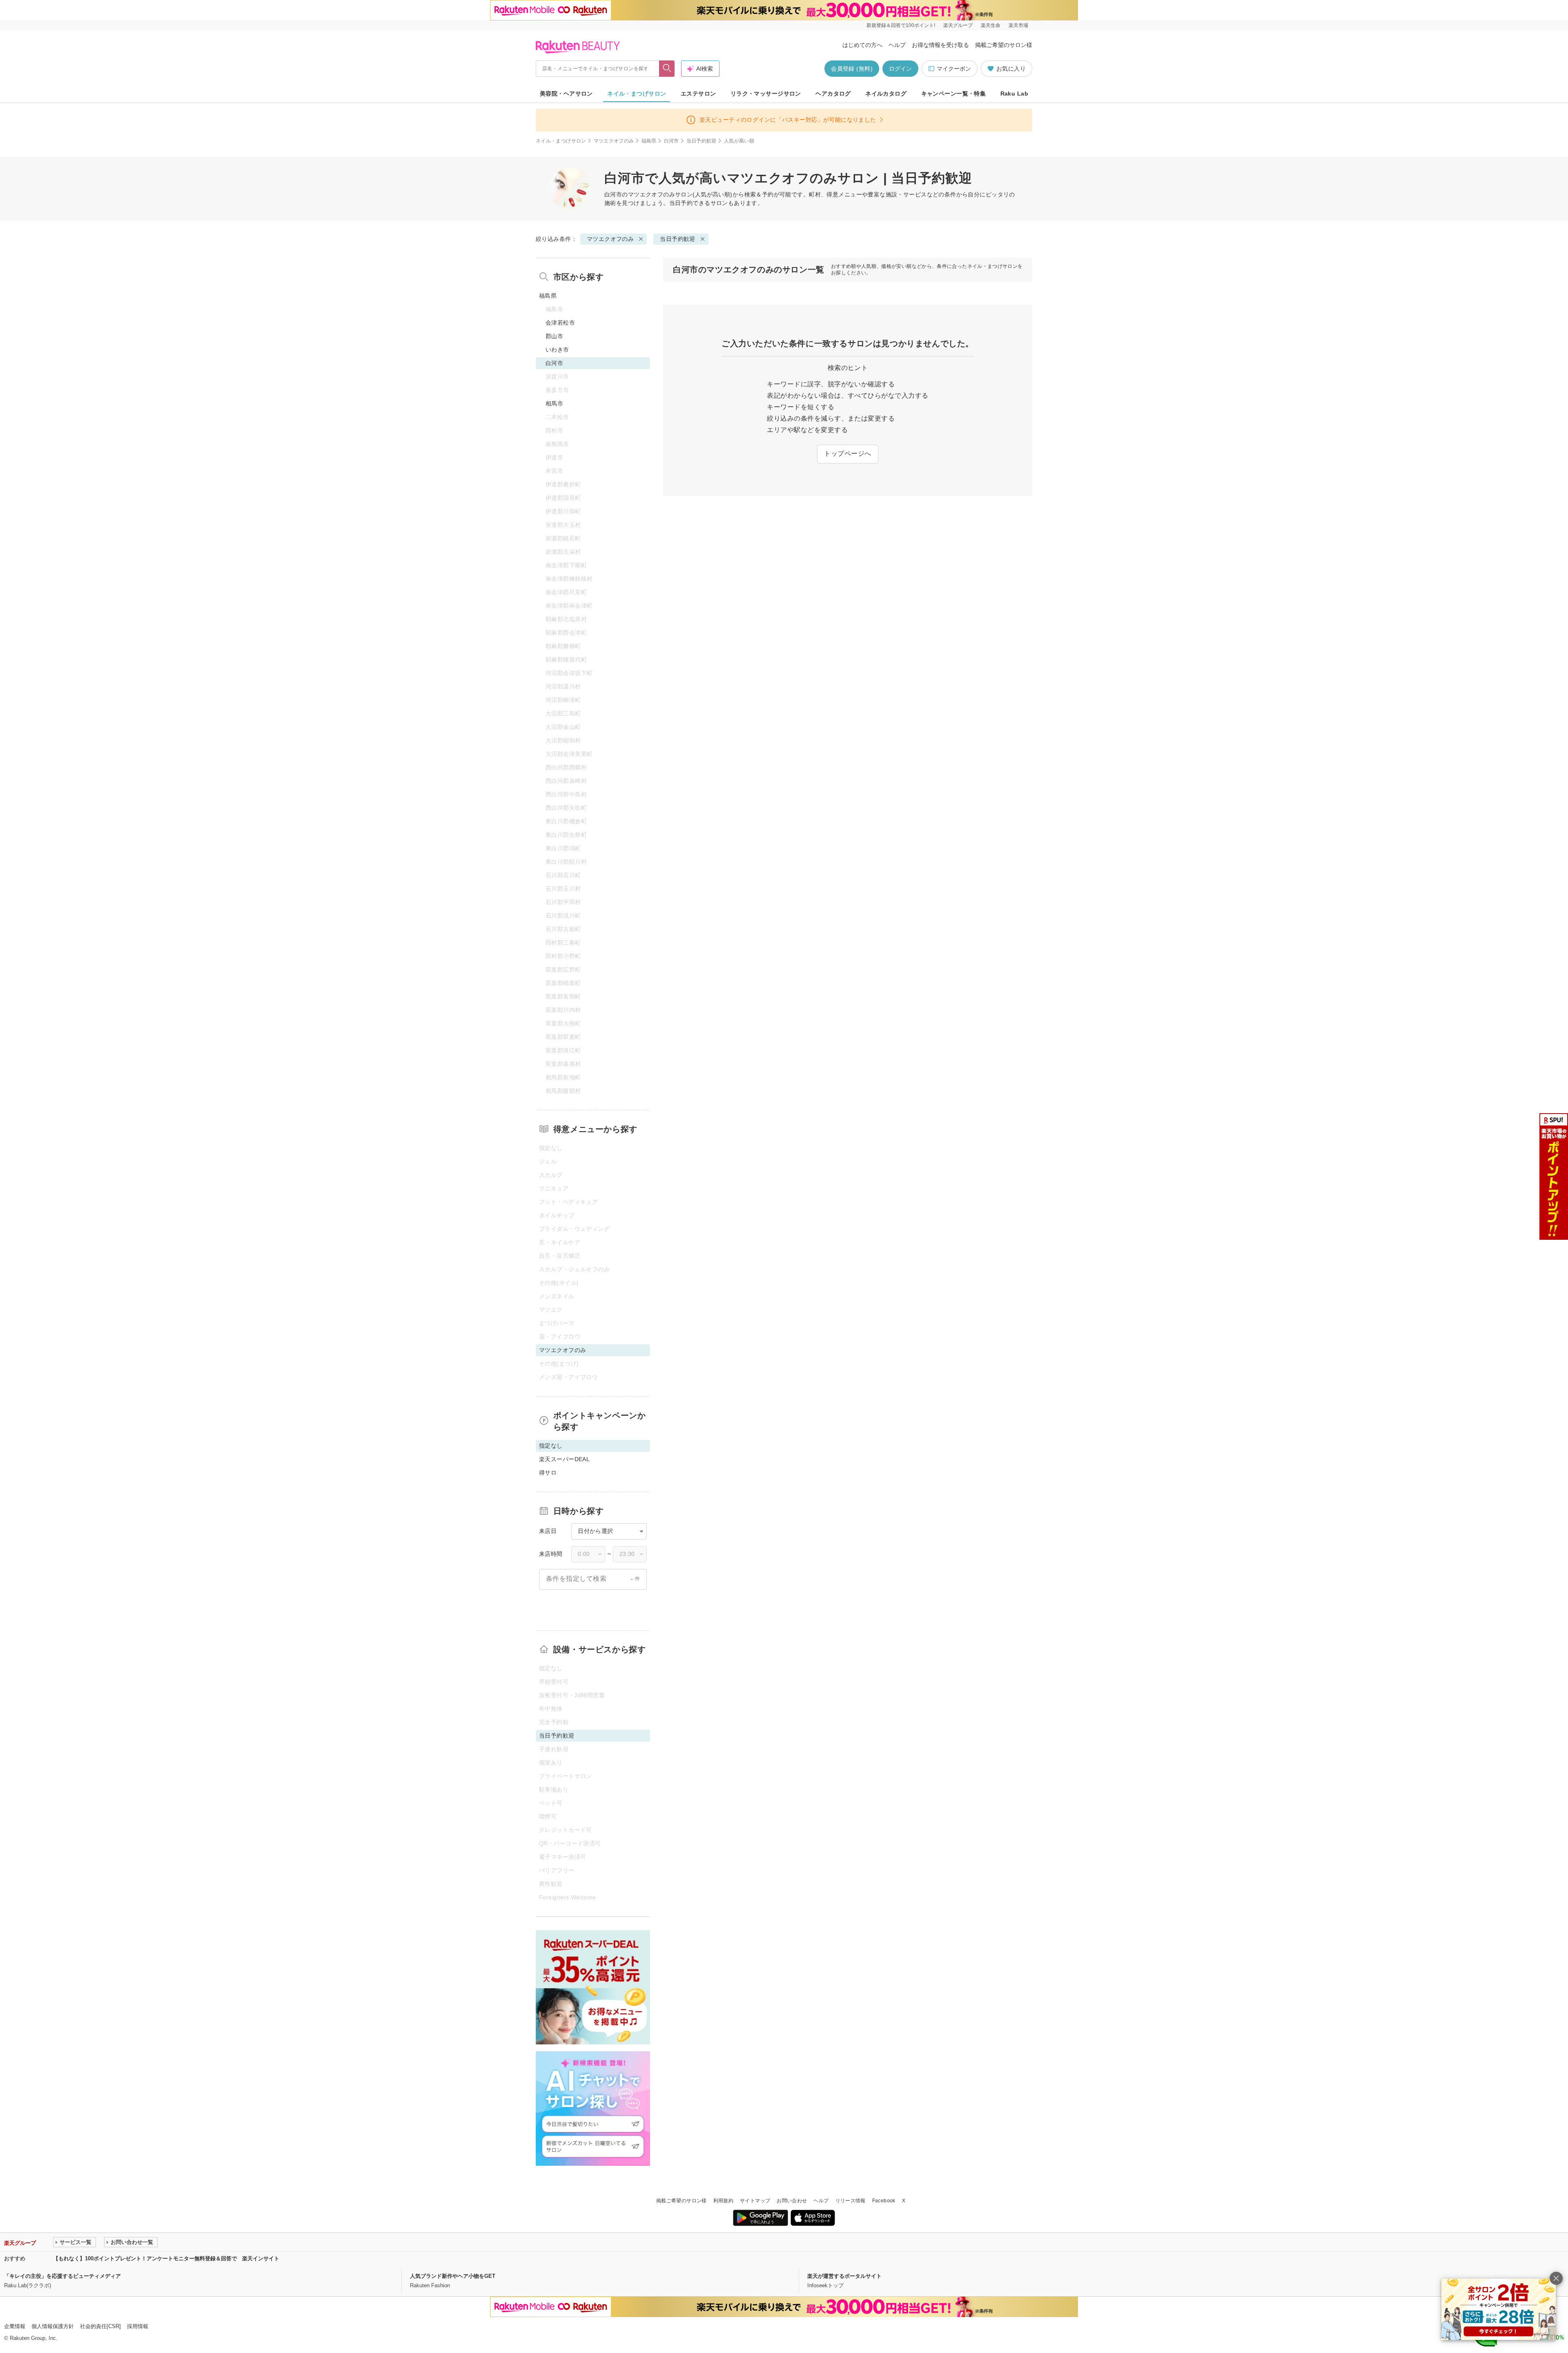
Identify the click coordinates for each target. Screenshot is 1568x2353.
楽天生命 (991, 25)
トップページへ (847, 453)
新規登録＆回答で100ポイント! (901, 25)
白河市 (672, 141)
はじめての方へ (862, 45)
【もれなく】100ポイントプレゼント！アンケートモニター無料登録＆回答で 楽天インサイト (166, 2258)
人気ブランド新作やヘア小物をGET (453, 2276)
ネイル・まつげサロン (637, 94)
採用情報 (138, 2326)
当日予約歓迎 (702, 141)
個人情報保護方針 (53, 2326)
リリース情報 (851, 2201)
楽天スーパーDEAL (564, 1459)
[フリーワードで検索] (667, 69)
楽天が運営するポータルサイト (844, 2276)
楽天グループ (958, 25)
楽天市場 (1018, 25)
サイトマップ (755, 2201)
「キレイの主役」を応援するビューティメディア (62, 2276)
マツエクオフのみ (614, 141)
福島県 (649, 141)
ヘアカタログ (833, 94)
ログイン (900, 69)
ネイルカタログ (886, 94)
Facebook (884, 2201)
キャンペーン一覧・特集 (954, 94)
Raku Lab (1014, 94)
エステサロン (698, 94)
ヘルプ (897, 45)
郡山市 (554, 336)
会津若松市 (560, 323)
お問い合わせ (792, 2201)
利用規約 (723, 2201)
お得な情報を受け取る (940, 45)
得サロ (548, 1473)
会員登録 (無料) (852, 69)
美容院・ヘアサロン (566, 94)
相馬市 (554, 403)
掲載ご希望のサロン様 (1004, 45)
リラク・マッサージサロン (766, 94)
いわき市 (557, 350)
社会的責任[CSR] (100, 2326)
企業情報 (15, 2326)
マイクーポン (954, 69)
